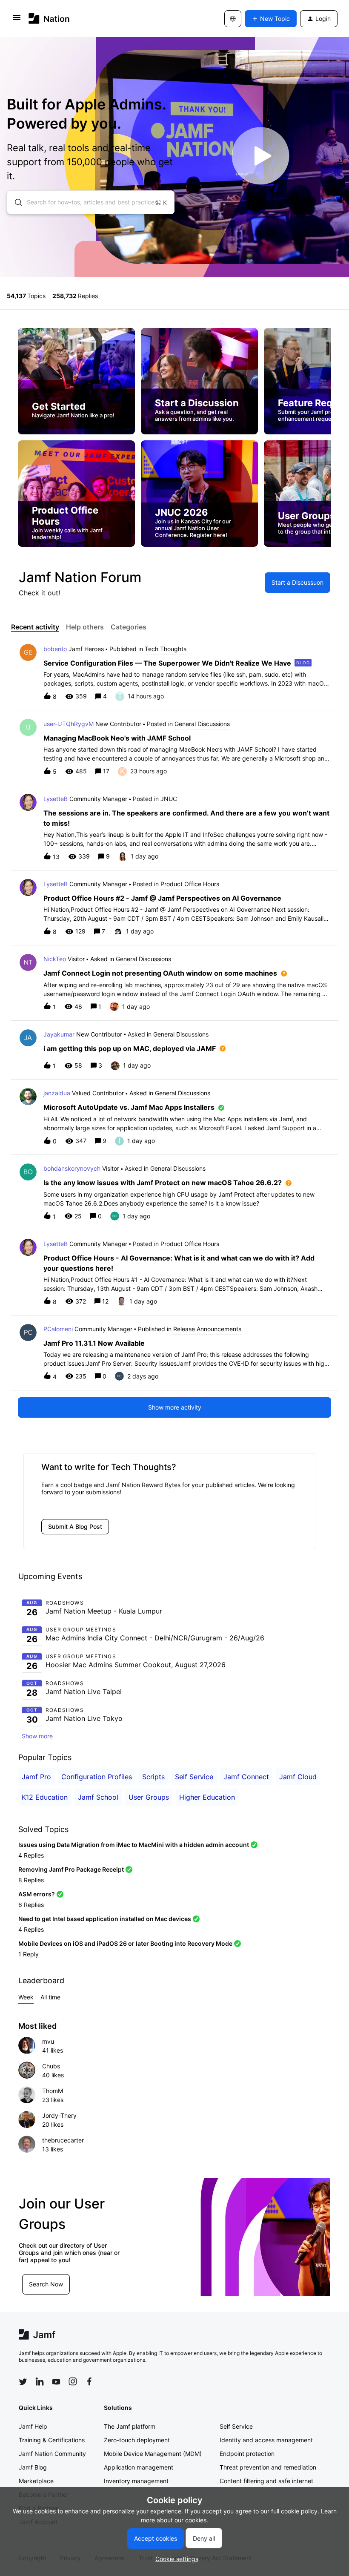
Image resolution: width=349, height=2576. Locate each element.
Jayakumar (59, 1034)
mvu (48, 2041)
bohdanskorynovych (72, 1168)
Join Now (55, 2280)
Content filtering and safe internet (266, 2481)
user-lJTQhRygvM (69, 724)
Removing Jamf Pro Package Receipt (71, 1869)
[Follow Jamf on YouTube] (56, 2381)
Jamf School (98, 1797)
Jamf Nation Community (52, 2454)
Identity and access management (266, 2440)
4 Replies (31, 1855)
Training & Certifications (52, 2440)
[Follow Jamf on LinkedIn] (40, 2381)
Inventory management (136, 2481)
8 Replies (31, 1880)
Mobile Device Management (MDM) (153, 2454)
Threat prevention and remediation (268, 2467)
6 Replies (31, 1905)
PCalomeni (58, 1329)
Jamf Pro (36, 1777)
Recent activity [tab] (35, 627)
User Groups (149, 1797)
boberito (55, 649)
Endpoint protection (247, 2454)
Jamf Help (33, 2426)
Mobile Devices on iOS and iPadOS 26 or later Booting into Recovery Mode (125, 1943)
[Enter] (15, 202)
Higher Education (207, 1797)
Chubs (51, 2066)
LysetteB (56, 799)
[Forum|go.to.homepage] (49, 19)
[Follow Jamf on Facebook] (89, 2381)
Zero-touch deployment (137, 2440)
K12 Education (45, 1797)
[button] (175, 2559)
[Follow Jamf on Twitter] (23, 2382)
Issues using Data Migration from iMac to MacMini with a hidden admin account (134, 1845)
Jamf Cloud (298, 1777)
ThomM (53, 2091)
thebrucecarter (63, 2140)
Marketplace (36, 2481)
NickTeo (55, 959)
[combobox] (91, 202)
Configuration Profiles (97, 1777)
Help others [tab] (85, 627)
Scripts (153, 1777)
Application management (139, 2467)
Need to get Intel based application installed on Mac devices (105, 1919)
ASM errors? (37, 1894)
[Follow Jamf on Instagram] (73, 2381)
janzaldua (57, 1093)
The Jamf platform (130, 2426)
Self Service (194, 1777)
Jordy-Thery (59, 2115)
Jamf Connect (246, 1777)
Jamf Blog (33, 2467)
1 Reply (29, 1954)
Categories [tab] (129, 627)
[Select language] (233, 19)
